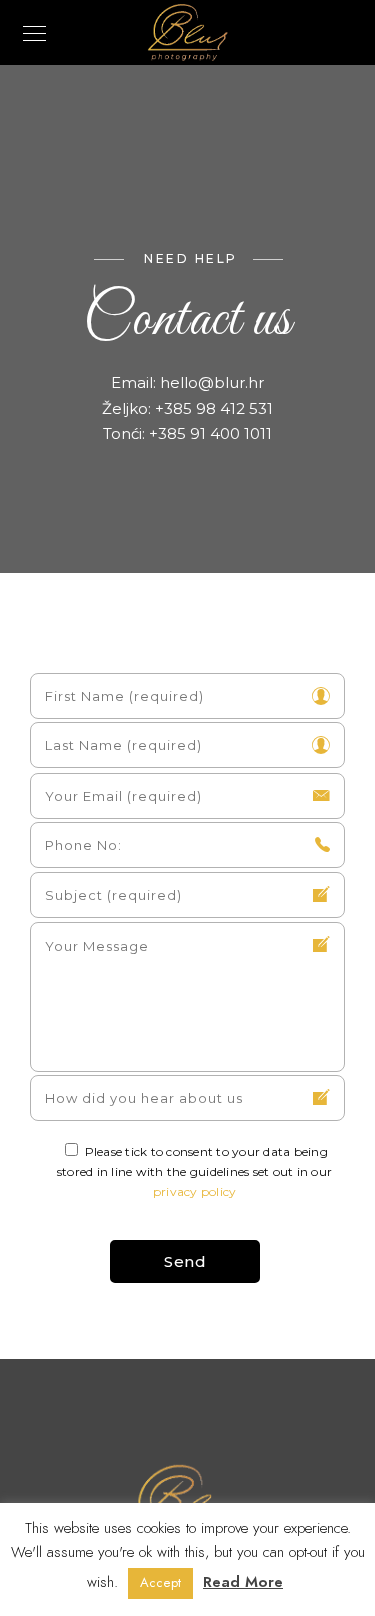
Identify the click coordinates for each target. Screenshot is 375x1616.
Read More (243, 1582)
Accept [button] (160, 1583)
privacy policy (195, 1191)
